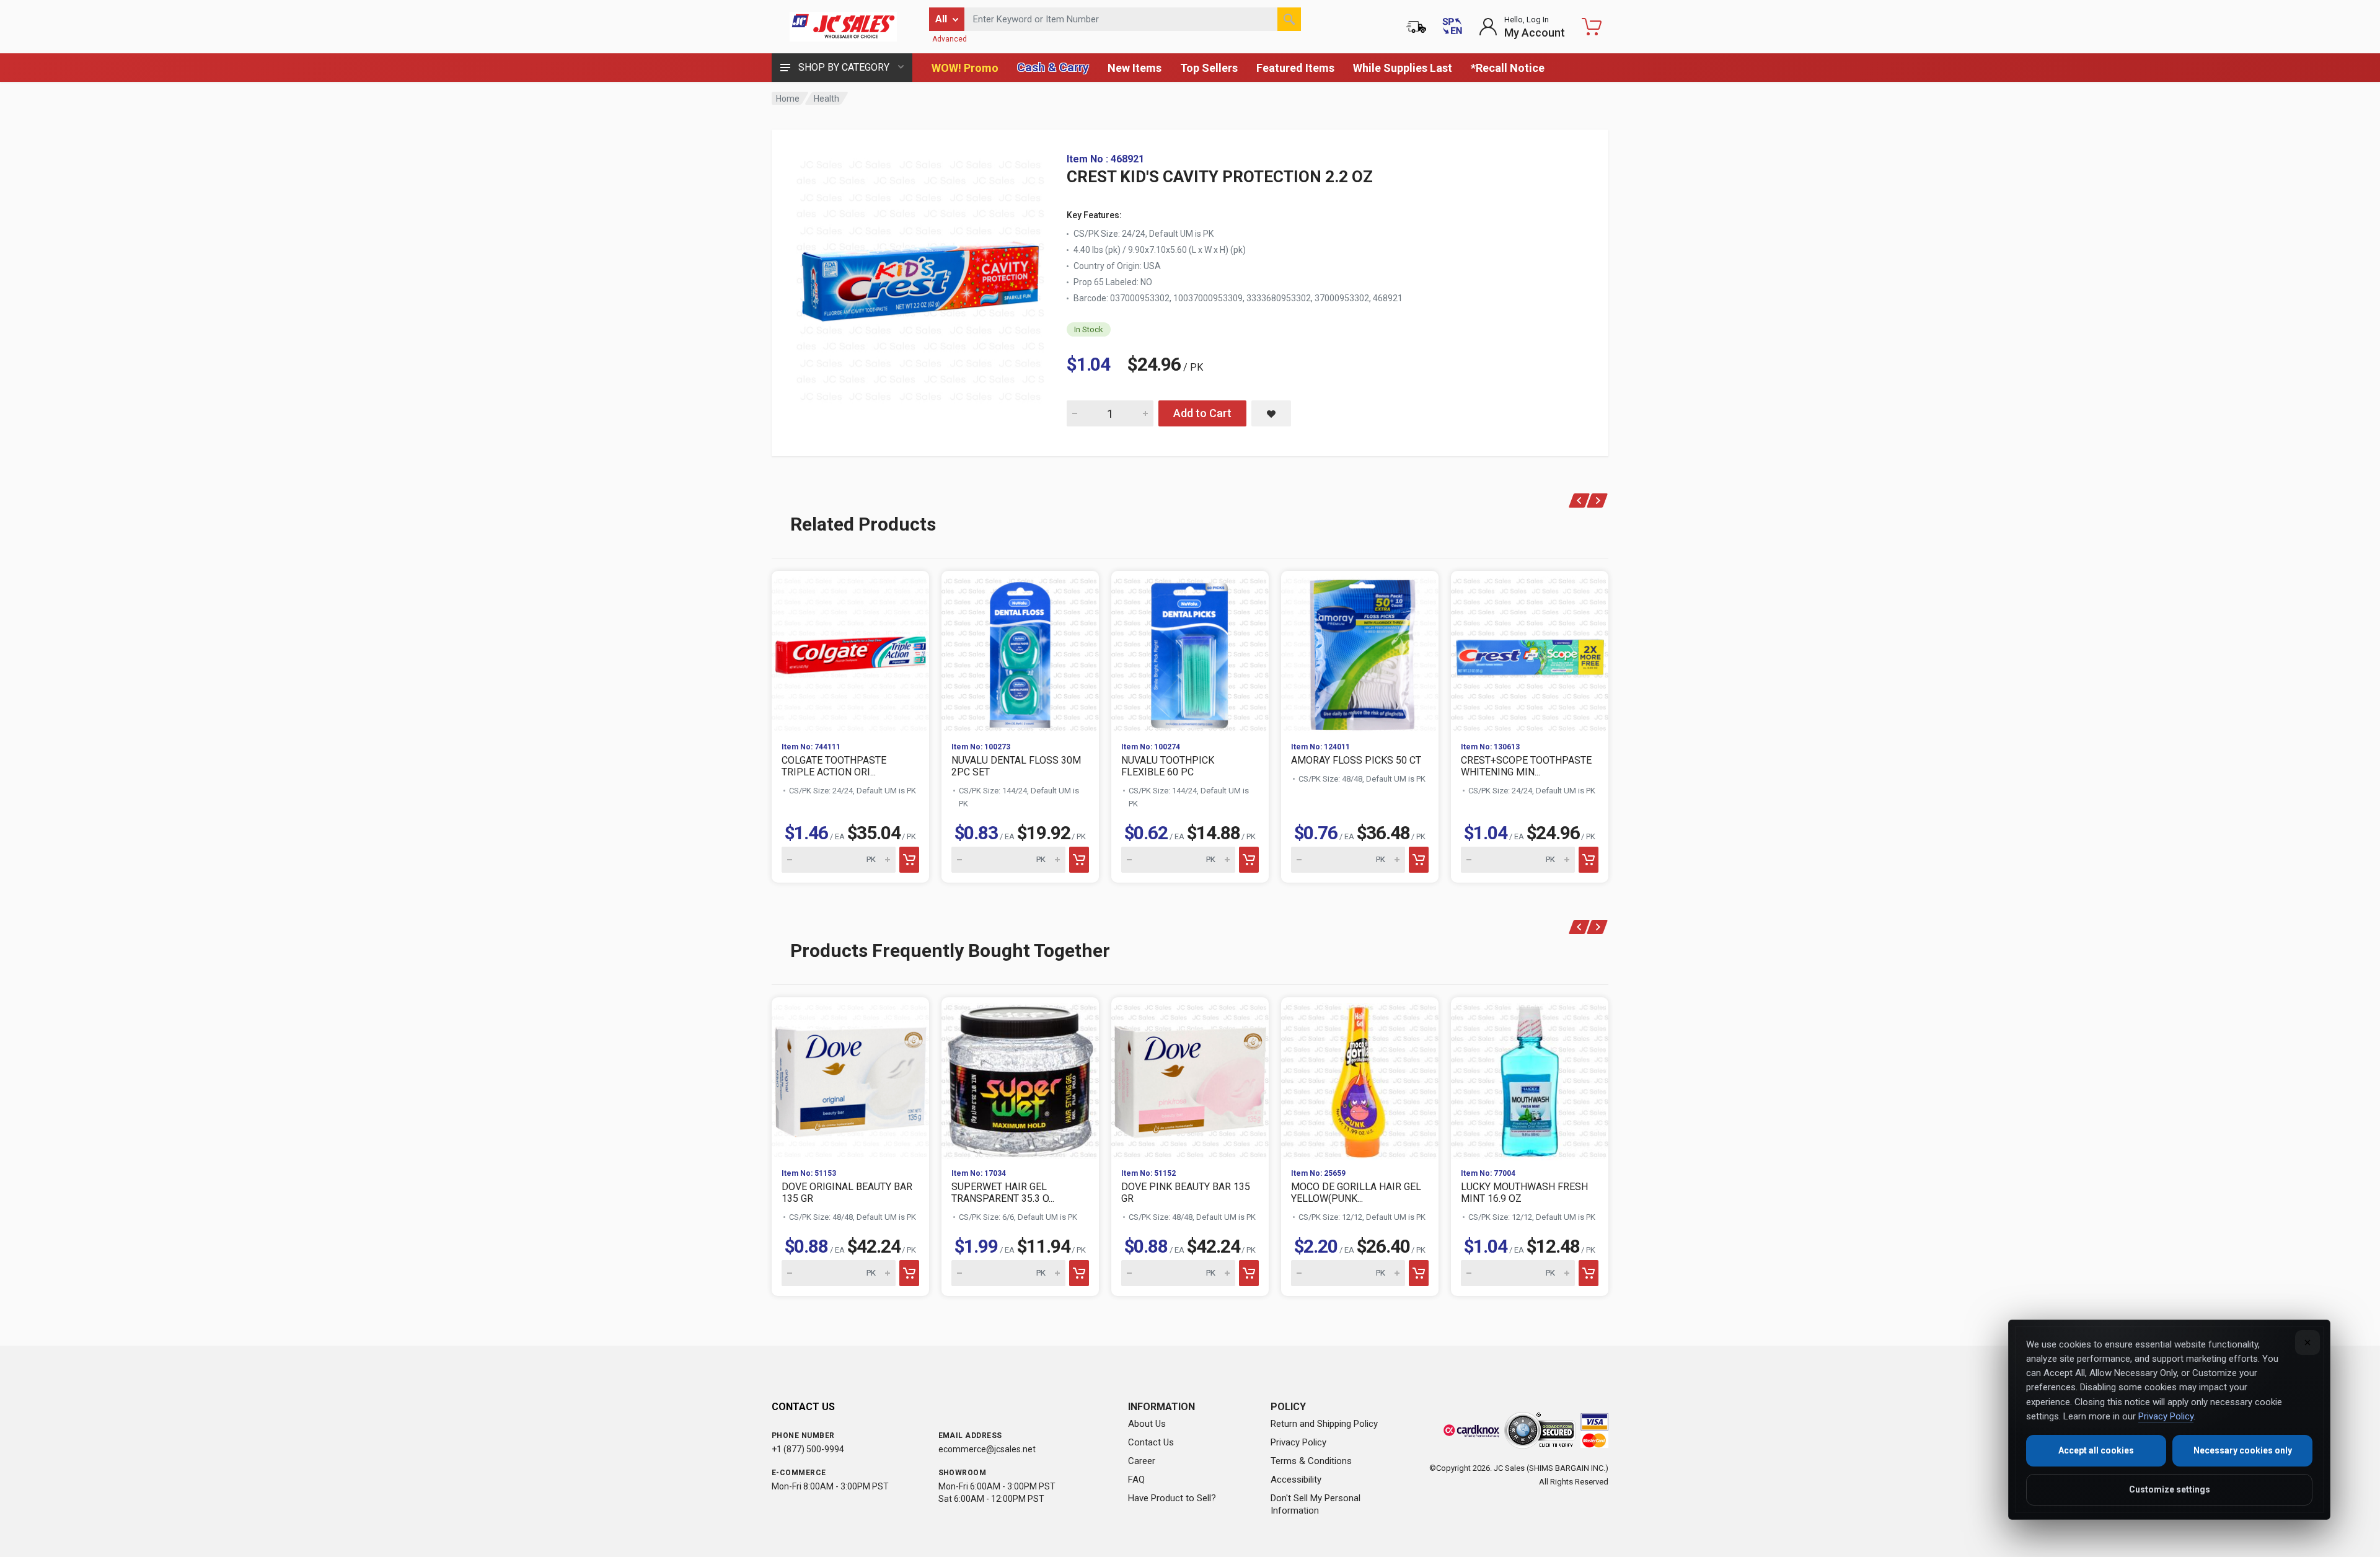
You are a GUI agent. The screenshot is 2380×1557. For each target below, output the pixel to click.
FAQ (1136, 1480)
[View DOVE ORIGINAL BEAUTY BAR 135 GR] (850, 1078)
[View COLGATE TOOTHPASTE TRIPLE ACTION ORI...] (850, 651)
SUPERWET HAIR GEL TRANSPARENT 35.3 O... (1003, 1193)
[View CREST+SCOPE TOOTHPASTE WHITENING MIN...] (1530, 651)
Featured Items (1295, 68)
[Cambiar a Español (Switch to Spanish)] (1452, 27)
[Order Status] (1416, 27)
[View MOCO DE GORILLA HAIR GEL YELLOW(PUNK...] (1360, 1078)
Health (826, 99)
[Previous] (1580, 501)
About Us (1147, 1424)
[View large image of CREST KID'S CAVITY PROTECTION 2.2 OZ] (920, 278)
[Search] (1289, 19)
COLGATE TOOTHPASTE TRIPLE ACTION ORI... (834, 766)
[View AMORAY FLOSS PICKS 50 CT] (1360, 651)
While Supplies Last (1403, 68)
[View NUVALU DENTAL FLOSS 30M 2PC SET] (1020, 651)
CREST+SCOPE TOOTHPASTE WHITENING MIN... (1526, 766)
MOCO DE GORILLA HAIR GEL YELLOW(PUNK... (1356, 1193)
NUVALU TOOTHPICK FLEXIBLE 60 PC (1168, 766)
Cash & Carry (1053, 67)
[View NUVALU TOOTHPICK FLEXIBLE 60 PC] (1190, 651)
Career (1142, 1461)
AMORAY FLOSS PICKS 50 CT (1356, 760)
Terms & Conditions (1311, 1461)
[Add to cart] (909, 860)
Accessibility (1296, 1480)
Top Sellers (1209, 68)
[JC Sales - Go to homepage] (843, 27)
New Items (1135, 68)
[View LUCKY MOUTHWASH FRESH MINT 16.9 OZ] (1530, 1078)
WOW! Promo (965, 68)
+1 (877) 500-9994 (808, 1449)
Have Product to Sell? (1172, 1498)
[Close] (2307, 1343)
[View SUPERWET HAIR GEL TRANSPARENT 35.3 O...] (1020, 1078)
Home (788, 99)
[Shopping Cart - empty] (1592, 27)
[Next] (1598, 501)
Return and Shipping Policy (1324, 1424)
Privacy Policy (1298, 1442)
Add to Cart (1202, 413)
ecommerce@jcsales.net (987, 1449)
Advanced (950, 39)
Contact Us (1151, 1442)
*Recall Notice (1508, 68)
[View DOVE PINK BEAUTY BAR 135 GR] (1190, 1078)
